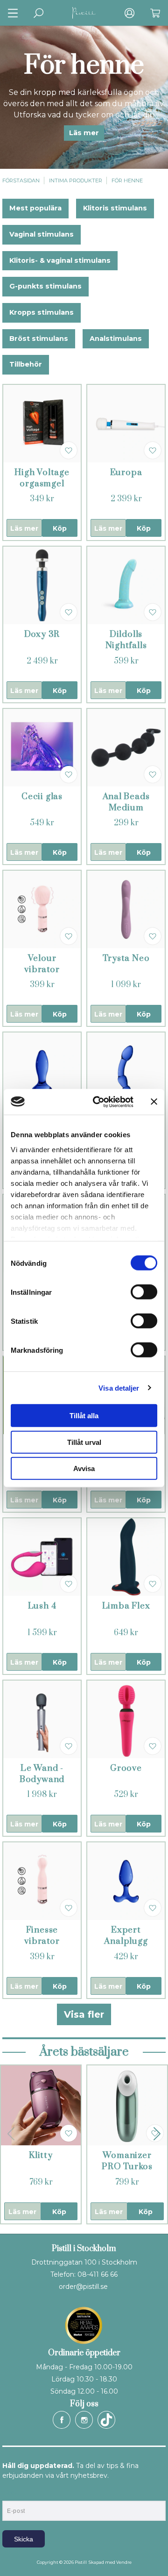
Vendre (124, 2562)
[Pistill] (84, 13)
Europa (126, 473)
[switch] (144, 1292)
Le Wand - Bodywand (42, 1774)
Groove (126, 1768)
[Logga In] (129, 13)
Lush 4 (42, 1606)
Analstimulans (116, 339)
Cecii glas (42, 797)
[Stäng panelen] (154, 1102)
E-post (11, 2493)
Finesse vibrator (42, 1936)
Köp (60, 528)
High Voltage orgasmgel (42, 478)
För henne (127, 180)
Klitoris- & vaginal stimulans (60, 260)
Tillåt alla (84, 1416)
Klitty (41, 2155)
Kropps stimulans (42, 312)
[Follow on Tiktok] (106, 2420)
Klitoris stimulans (115, 208)
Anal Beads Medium (126, 802)
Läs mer (84, 133)
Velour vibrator (42, 964)
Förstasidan (21, 180)
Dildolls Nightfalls (126, 640)
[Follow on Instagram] (84, 2420)
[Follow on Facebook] (62, 2420)
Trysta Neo (126, 958)
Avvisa (84, 1468)
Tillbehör (26, 364)
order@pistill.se (83, 2287)
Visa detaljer (119, 1388)
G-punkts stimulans (45, 286)
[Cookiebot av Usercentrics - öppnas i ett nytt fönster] (98, 1102)
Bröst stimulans (39, 339)
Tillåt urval (84, 1442)
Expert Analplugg (126, 1936)
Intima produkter (76, 180)
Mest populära (35, 208)
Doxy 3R (42, 634)
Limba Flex (126, 1606)
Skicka (24, 2539)
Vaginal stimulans (42, 234)
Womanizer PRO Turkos (127, 2161)
